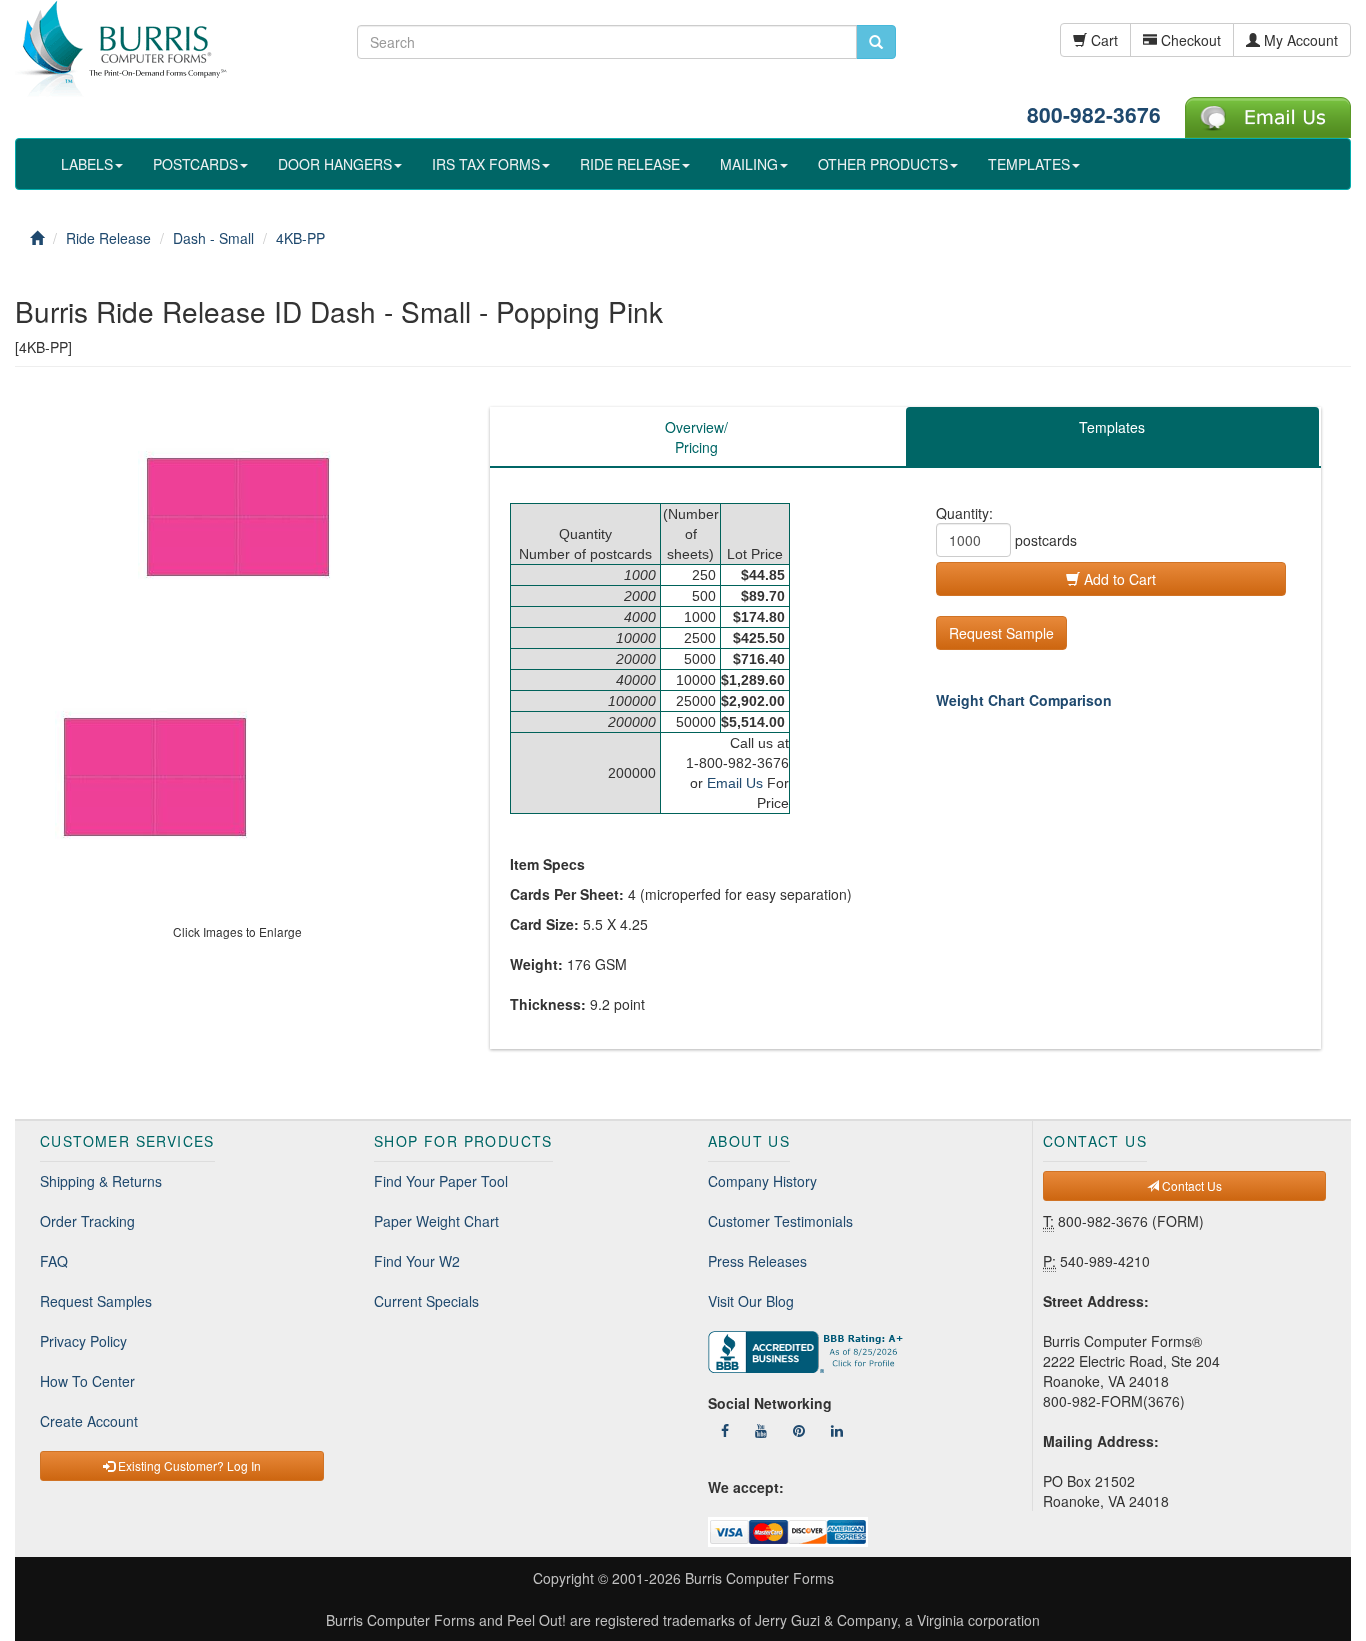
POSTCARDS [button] (195, 164)
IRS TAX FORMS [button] (486, 164)
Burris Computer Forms (759, 1578)
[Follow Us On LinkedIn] (837, 1430)
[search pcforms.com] (876, 42)
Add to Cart (1118, 579)
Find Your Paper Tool (441, 1181)
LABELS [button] (87, 164)
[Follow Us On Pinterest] (799, 1430)
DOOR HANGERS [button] (335, 164)
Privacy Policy (83, 1341)
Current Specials (426, 1301)
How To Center (87, 1381)
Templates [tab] (1112, 427)
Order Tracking (87, 1221)
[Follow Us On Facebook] (725, 1430)
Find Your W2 (417, 1261)
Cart (1102, 40)
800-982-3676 (1094, 114)
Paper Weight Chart (436, 1221)
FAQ (54, 1261)
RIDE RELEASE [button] (630, 164)
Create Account (89, 1421)
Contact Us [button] (1190, 1185)
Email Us (735, 783)
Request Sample (1001, 633)
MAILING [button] (749, 164)
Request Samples (96, 1301)
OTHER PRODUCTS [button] (883, 164)
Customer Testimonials (780, 1221)
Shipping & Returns (101, 1181)
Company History (762, 1181)
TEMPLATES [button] (1029, 164)
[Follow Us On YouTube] (761, 1430)
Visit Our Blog (751, 1301)
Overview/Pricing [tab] (696, 437)
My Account (1299, 40)
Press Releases (757, 1261)
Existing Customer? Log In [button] (188, 1465)
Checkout (1189, 40)
